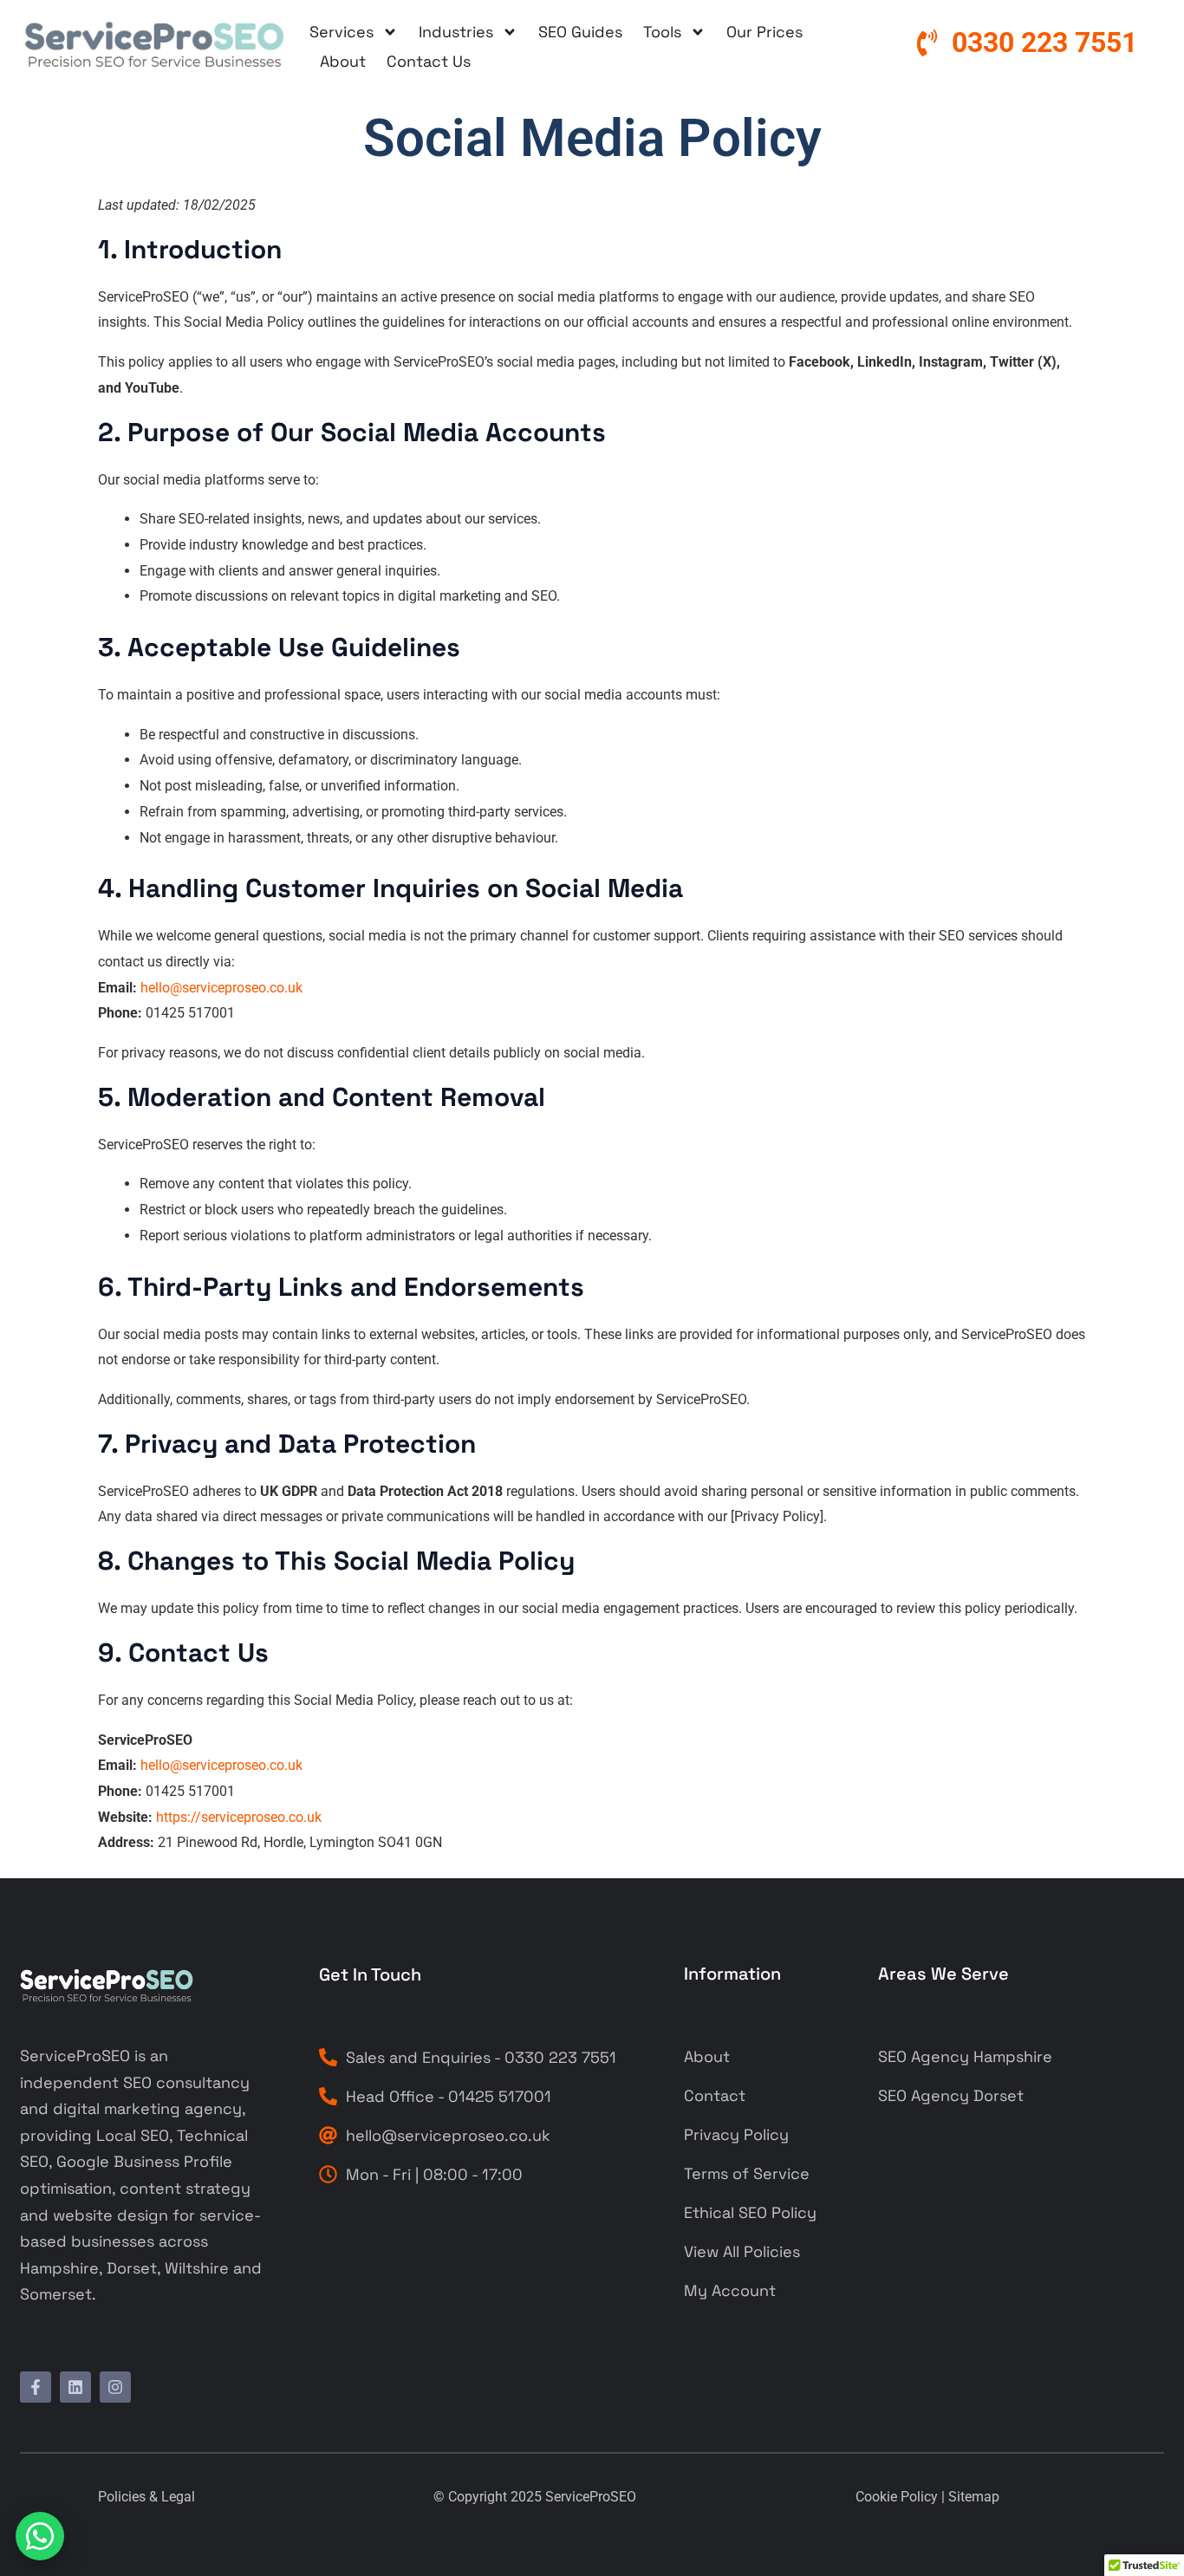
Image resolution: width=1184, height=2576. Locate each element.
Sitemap (974, 2497)
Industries (456, 32)
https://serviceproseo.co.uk (239, 1817)
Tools (662, 32)
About (343, 61)
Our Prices (764, 32)
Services (342, 32)
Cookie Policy (897, 2497)
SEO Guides (580, 32)
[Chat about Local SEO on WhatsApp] (40, 2536)
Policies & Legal (146, 2497)
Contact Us (429, 61)
